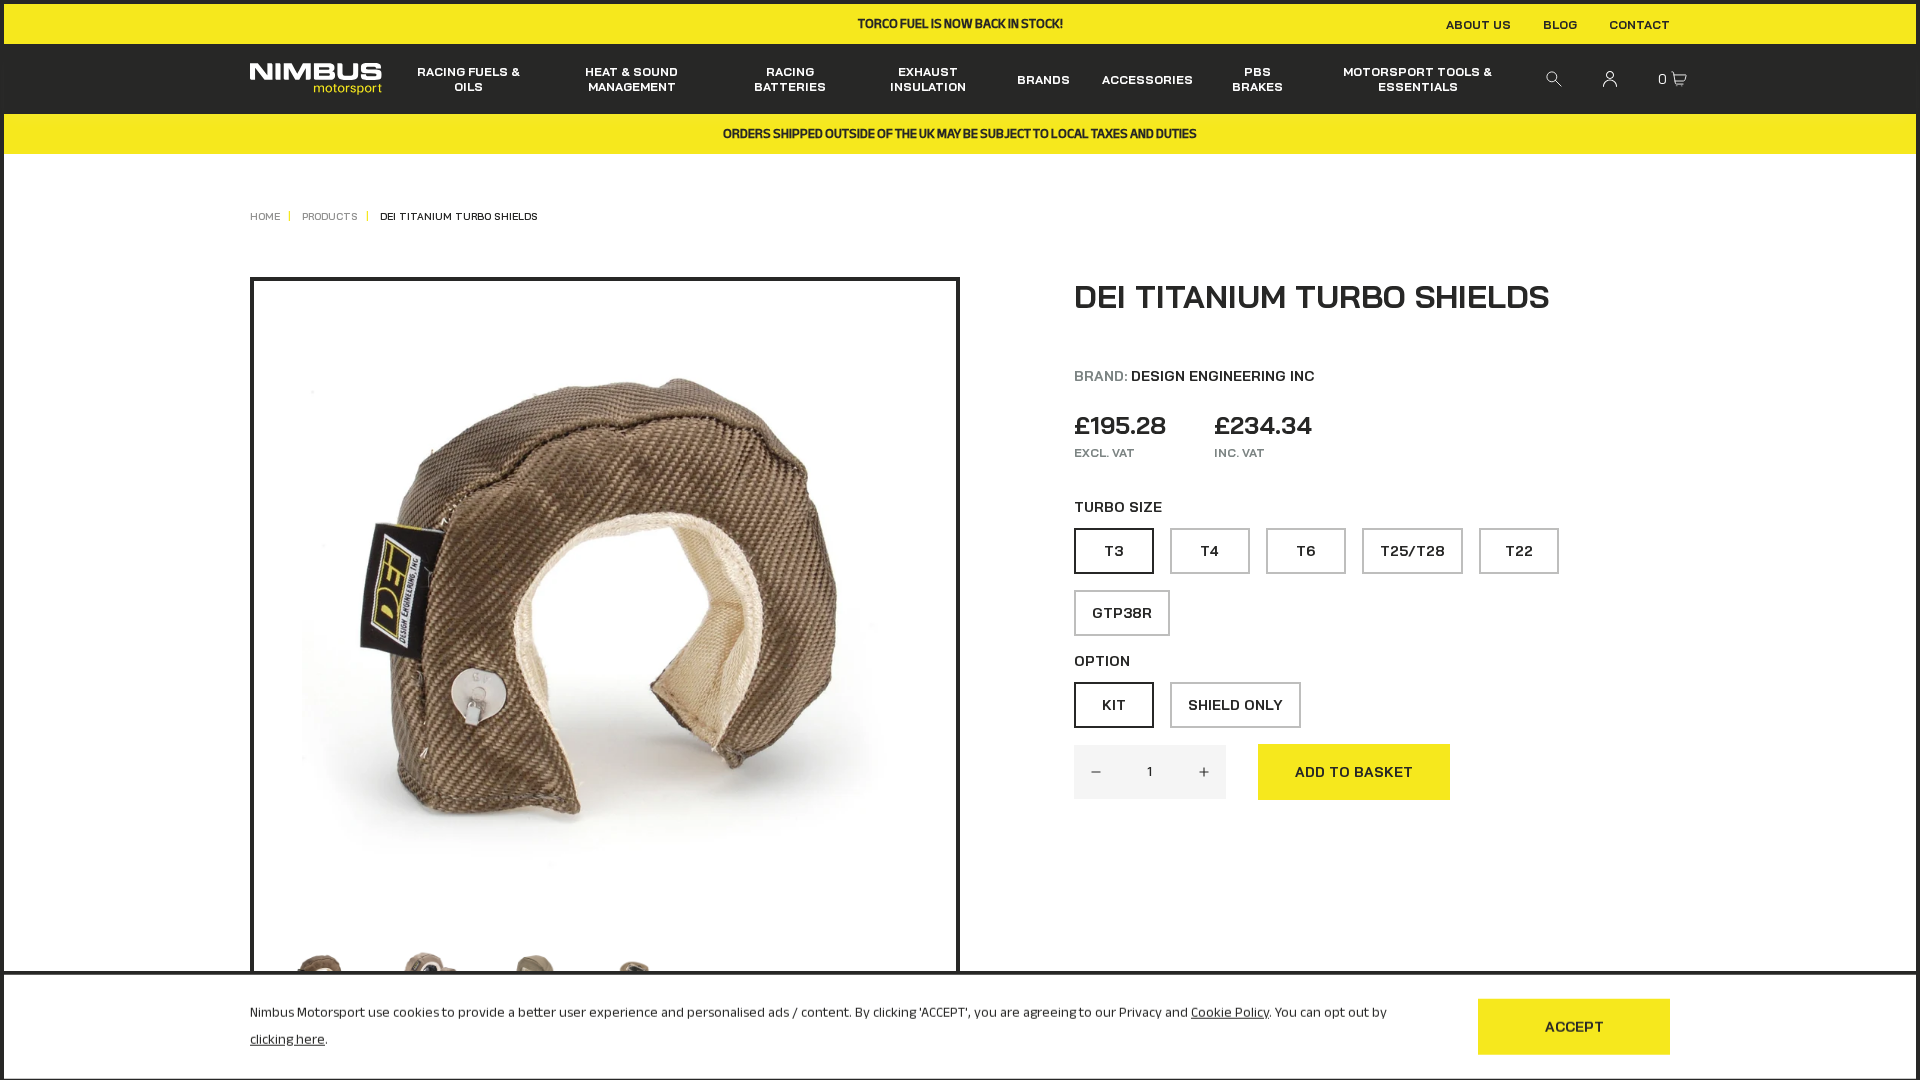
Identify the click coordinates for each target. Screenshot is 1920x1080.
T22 (1519, 551)
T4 (1209, 551)
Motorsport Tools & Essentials (1417, 79)
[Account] (1610, 79)
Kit (1114, 705)
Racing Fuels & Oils (468, 79)
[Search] (1554, 79)
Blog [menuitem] (1560, 24)
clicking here (287, 1036)
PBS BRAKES (1257, 79)
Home (265, 216)
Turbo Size (1118, 507)
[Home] (316, 79)
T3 (1113, 551)
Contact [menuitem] (1639, 24)
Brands (1043, 79)
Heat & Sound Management (631, 79)
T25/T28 (1412, 551)
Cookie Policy (1230, 1009)
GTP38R (1122, 613)
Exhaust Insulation (928, 79)
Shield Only (1235, 705)
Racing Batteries (790, 79)
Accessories (1147, 79)
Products (330, 216)
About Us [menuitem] (1478, 24)
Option (1102, 661)
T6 (1305, 551)
